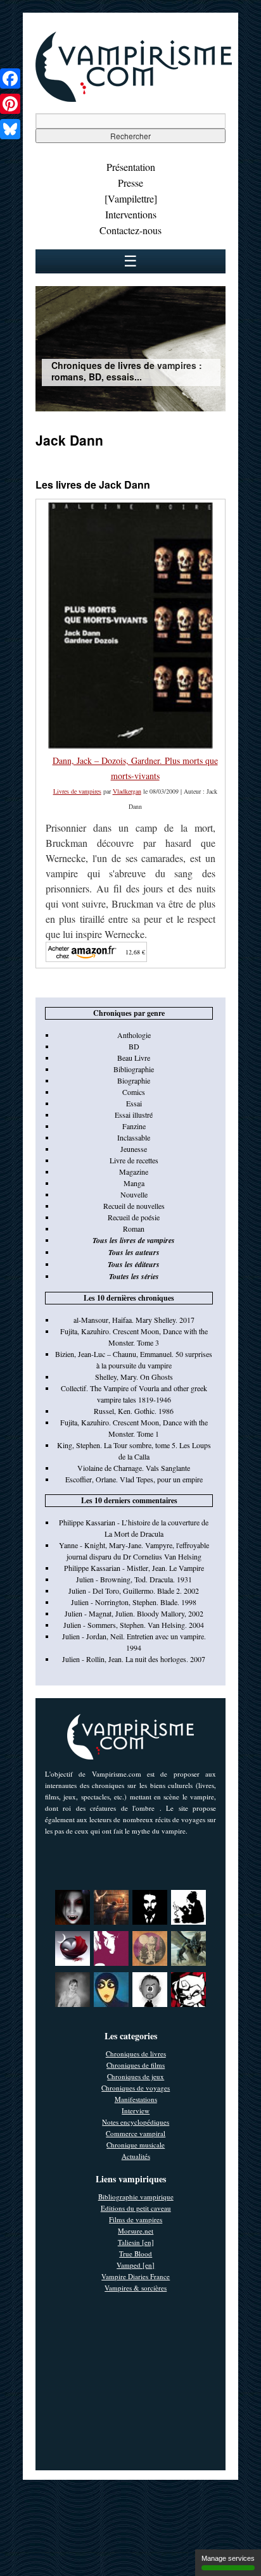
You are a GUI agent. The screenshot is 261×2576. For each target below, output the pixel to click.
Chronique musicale (136, 2145)
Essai (134, 1103)
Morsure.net (136, 2231)
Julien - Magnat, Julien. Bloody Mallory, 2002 (134, 1613)
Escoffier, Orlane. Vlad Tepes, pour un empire (134, 1479)
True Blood (136, 2254)
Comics (134, 1092)
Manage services (228, 2558)
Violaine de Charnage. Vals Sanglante (134, 1468)
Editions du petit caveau (136, 2208)
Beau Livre (134, 1058)
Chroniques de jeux (136, 2076)
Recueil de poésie (134, 1217)
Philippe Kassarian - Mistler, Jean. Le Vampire (134, 1568)
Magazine (134, 1172)
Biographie (134, 1080)
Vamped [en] (136, 2265)
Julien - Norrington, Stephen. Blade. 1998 (134, 1602)
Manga (134, 1183)
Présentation (131, 167)
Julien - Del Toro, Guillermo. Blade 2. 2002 (134, 1591)
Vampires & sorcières (136, 2288)
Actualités (136, 2156)
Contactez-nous (130, 230)
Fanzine (134, 1126)
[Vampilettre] (131, 198)
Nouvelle (134, 1194)
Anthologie (134, 1035)
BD (134, 1046)
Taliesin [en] (136, 2242)
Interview (136, 2110)
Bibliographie (134, 1069)
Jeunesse (134, 1149)
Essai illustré (134, 1115)
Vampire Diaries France (136, 2276)
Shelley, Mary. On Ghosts (134, 1377)
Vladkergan (127, 791)
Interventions (131, 214)
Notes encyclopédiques (136, 2122)
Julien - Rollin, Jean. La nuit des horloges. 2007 (134, 1659)
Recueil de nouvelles (134, 1206)
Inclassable (134, 1137)
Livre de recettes (134, 1160)
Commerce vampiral (136, 2133)
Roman (134, 1229)
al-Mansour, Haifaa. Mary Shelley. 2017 (134, 1320)
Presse (130, 183)
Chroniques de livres (136, 2054)
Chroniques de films (136, 2065)
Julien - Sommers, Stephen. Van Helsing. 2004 (134, 1625)
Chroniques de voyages (136, 2088)
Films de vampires (136, 2219)
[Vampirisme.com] (134, 99)
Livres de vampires (77, 791)
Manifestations (136, 2099)
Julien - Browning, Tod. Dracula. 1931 (134, 1579)
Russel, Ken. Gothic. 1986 (134, 1411)
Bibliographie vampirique (136, 2197)
